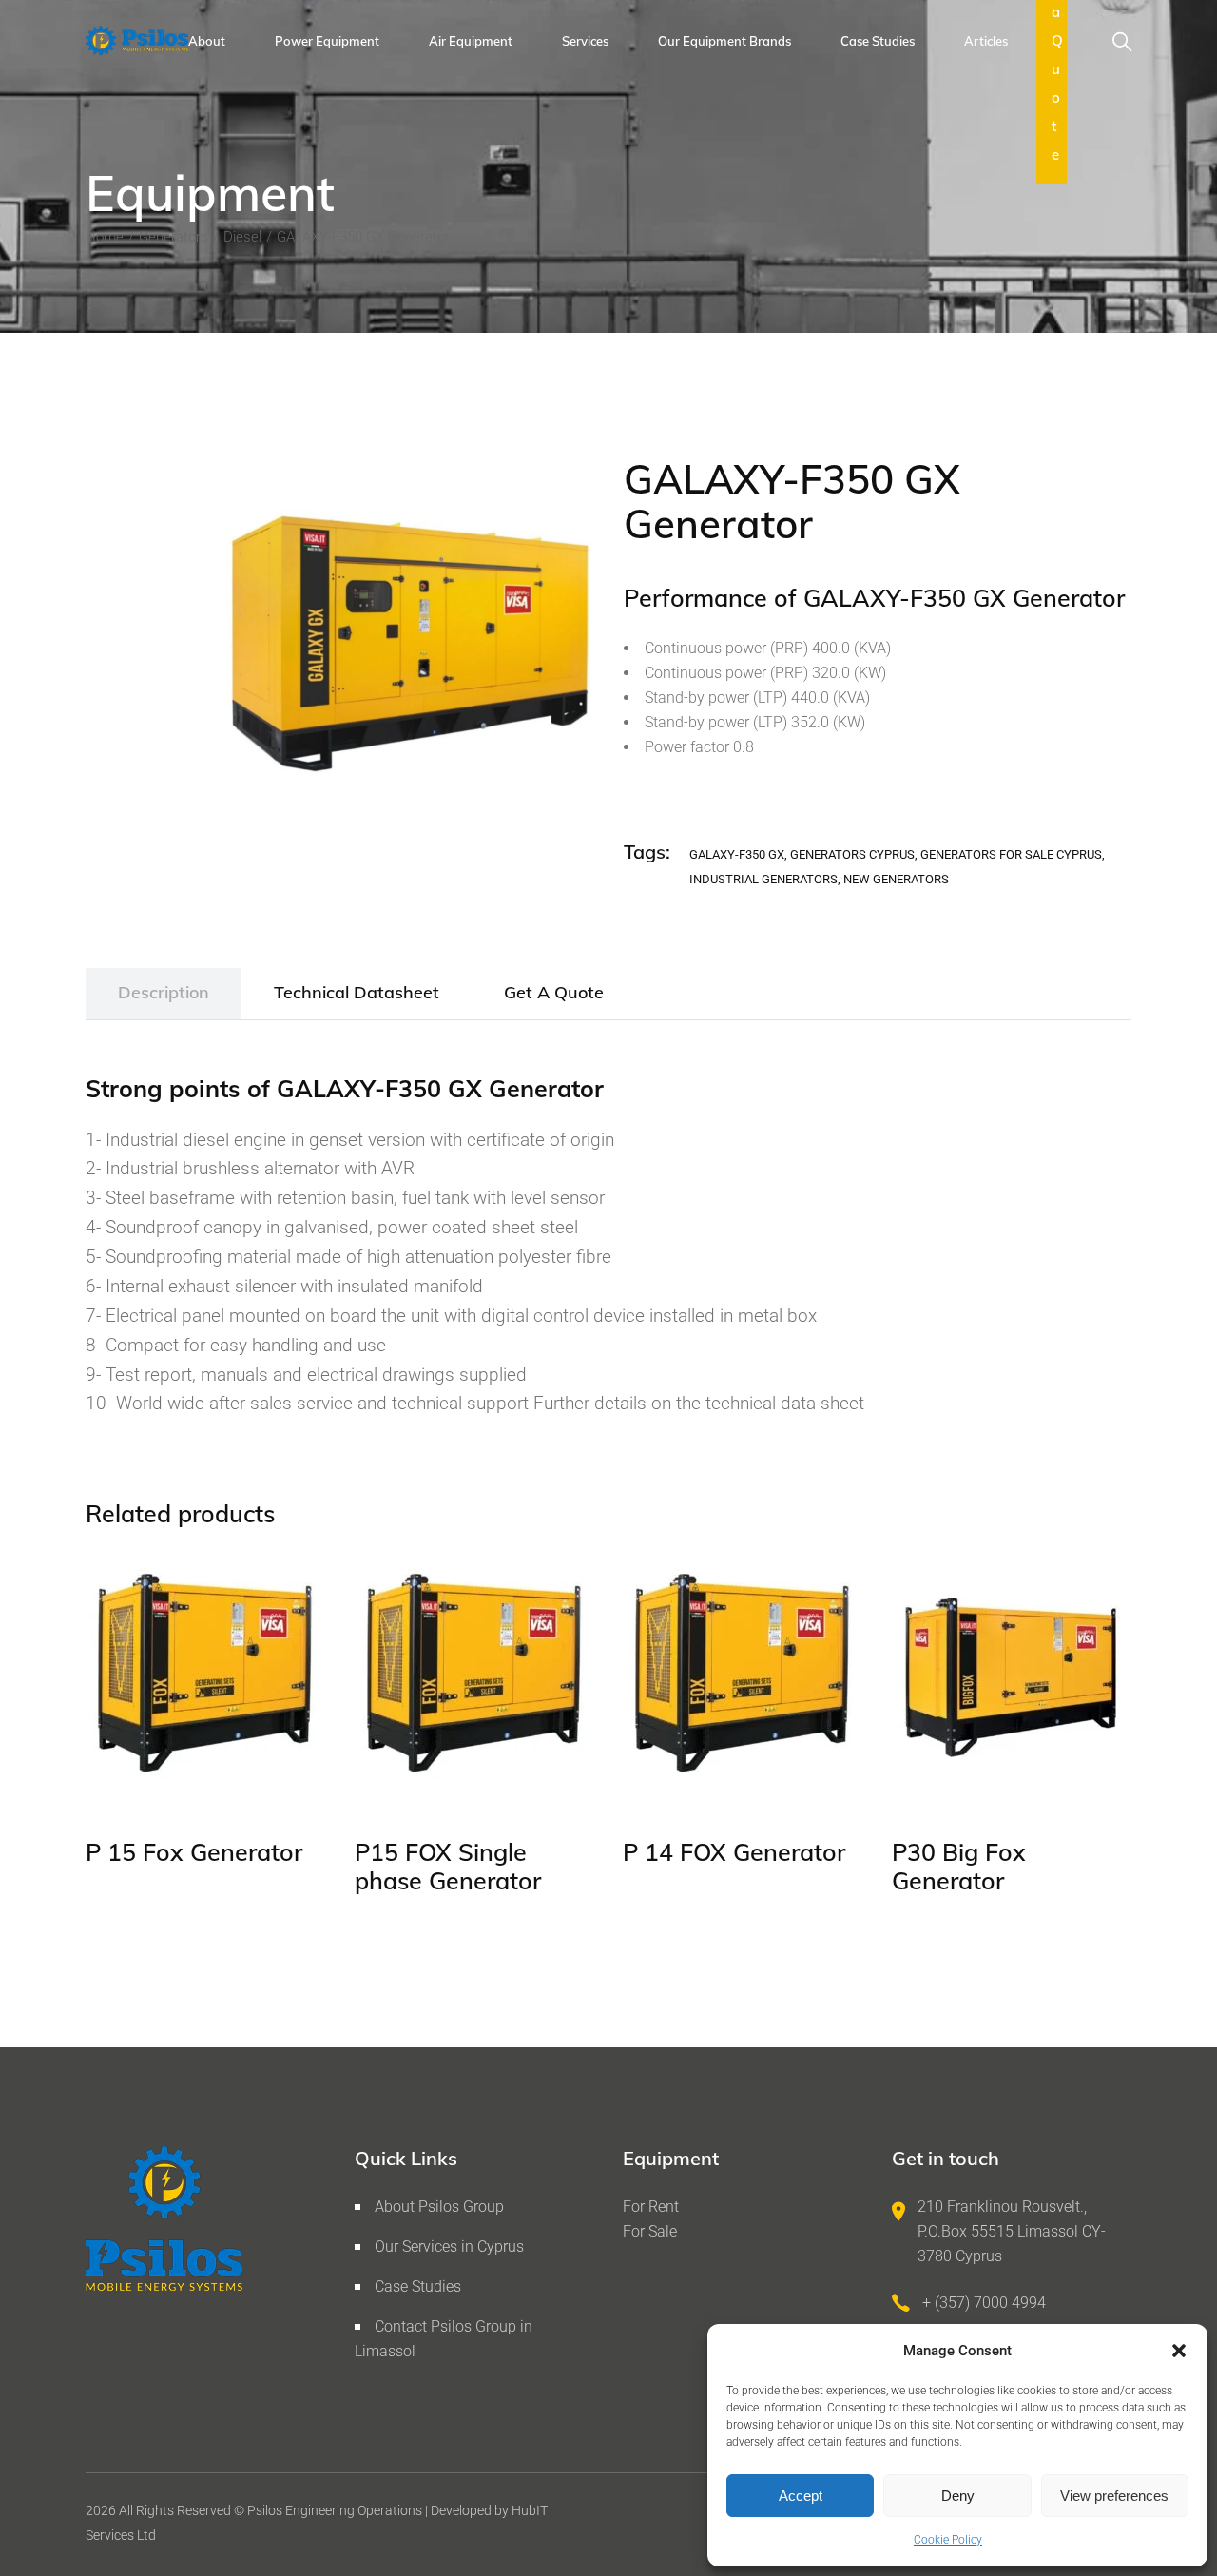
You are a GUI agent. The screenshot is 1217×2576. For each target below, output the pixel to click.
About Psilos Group (439, 2207)
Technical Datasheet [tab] (357, 992)
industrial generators (763, 879)
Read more (160, 1769)
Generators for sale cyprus (1011, 854)
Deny (958, 2496)
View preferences (1114, 2496)
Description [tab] (164, 992)
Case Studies (418, 2286)
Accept (801, 2496)
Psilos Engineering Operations (335, 2510)
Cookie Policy (948, 2540)
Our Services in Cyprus (449, 2247)
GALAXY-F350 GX (737, 854)
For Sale (650, 2231)
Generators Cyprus (852, 854)
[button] (1179, 2351)
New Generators (896, 879)
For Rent (651, 2207)
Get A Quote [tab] (554, 992)
